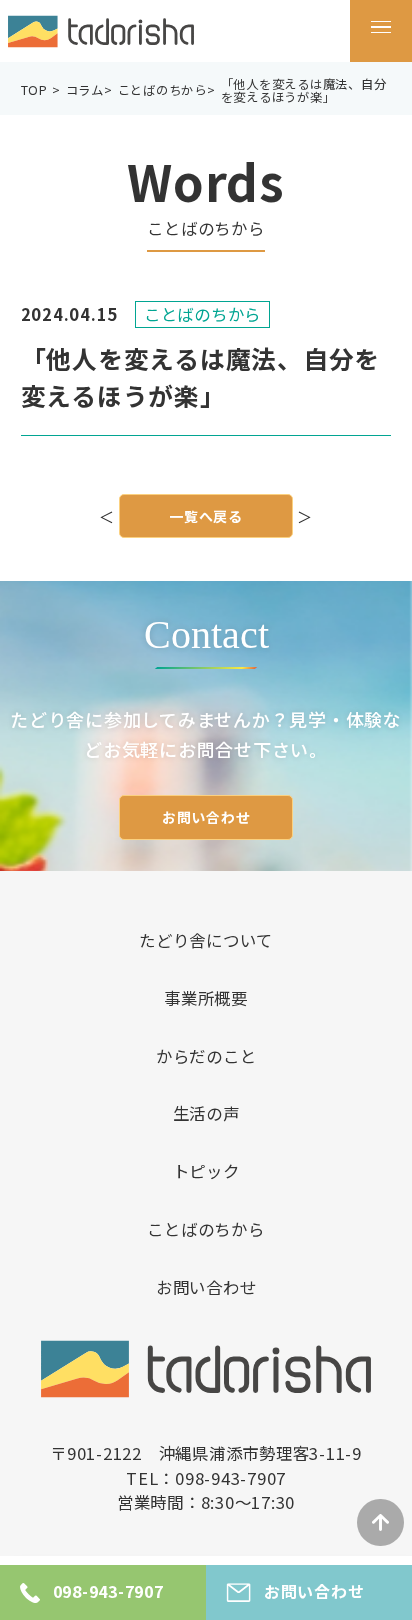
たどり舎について (206, 940)
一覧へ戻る (206, 516)
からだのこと (206, 1056)
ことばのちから (205, 1229)
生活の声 (206, 1113)
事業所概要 (206, 998)
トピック (206, 1171)
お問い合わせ (206, 817)
